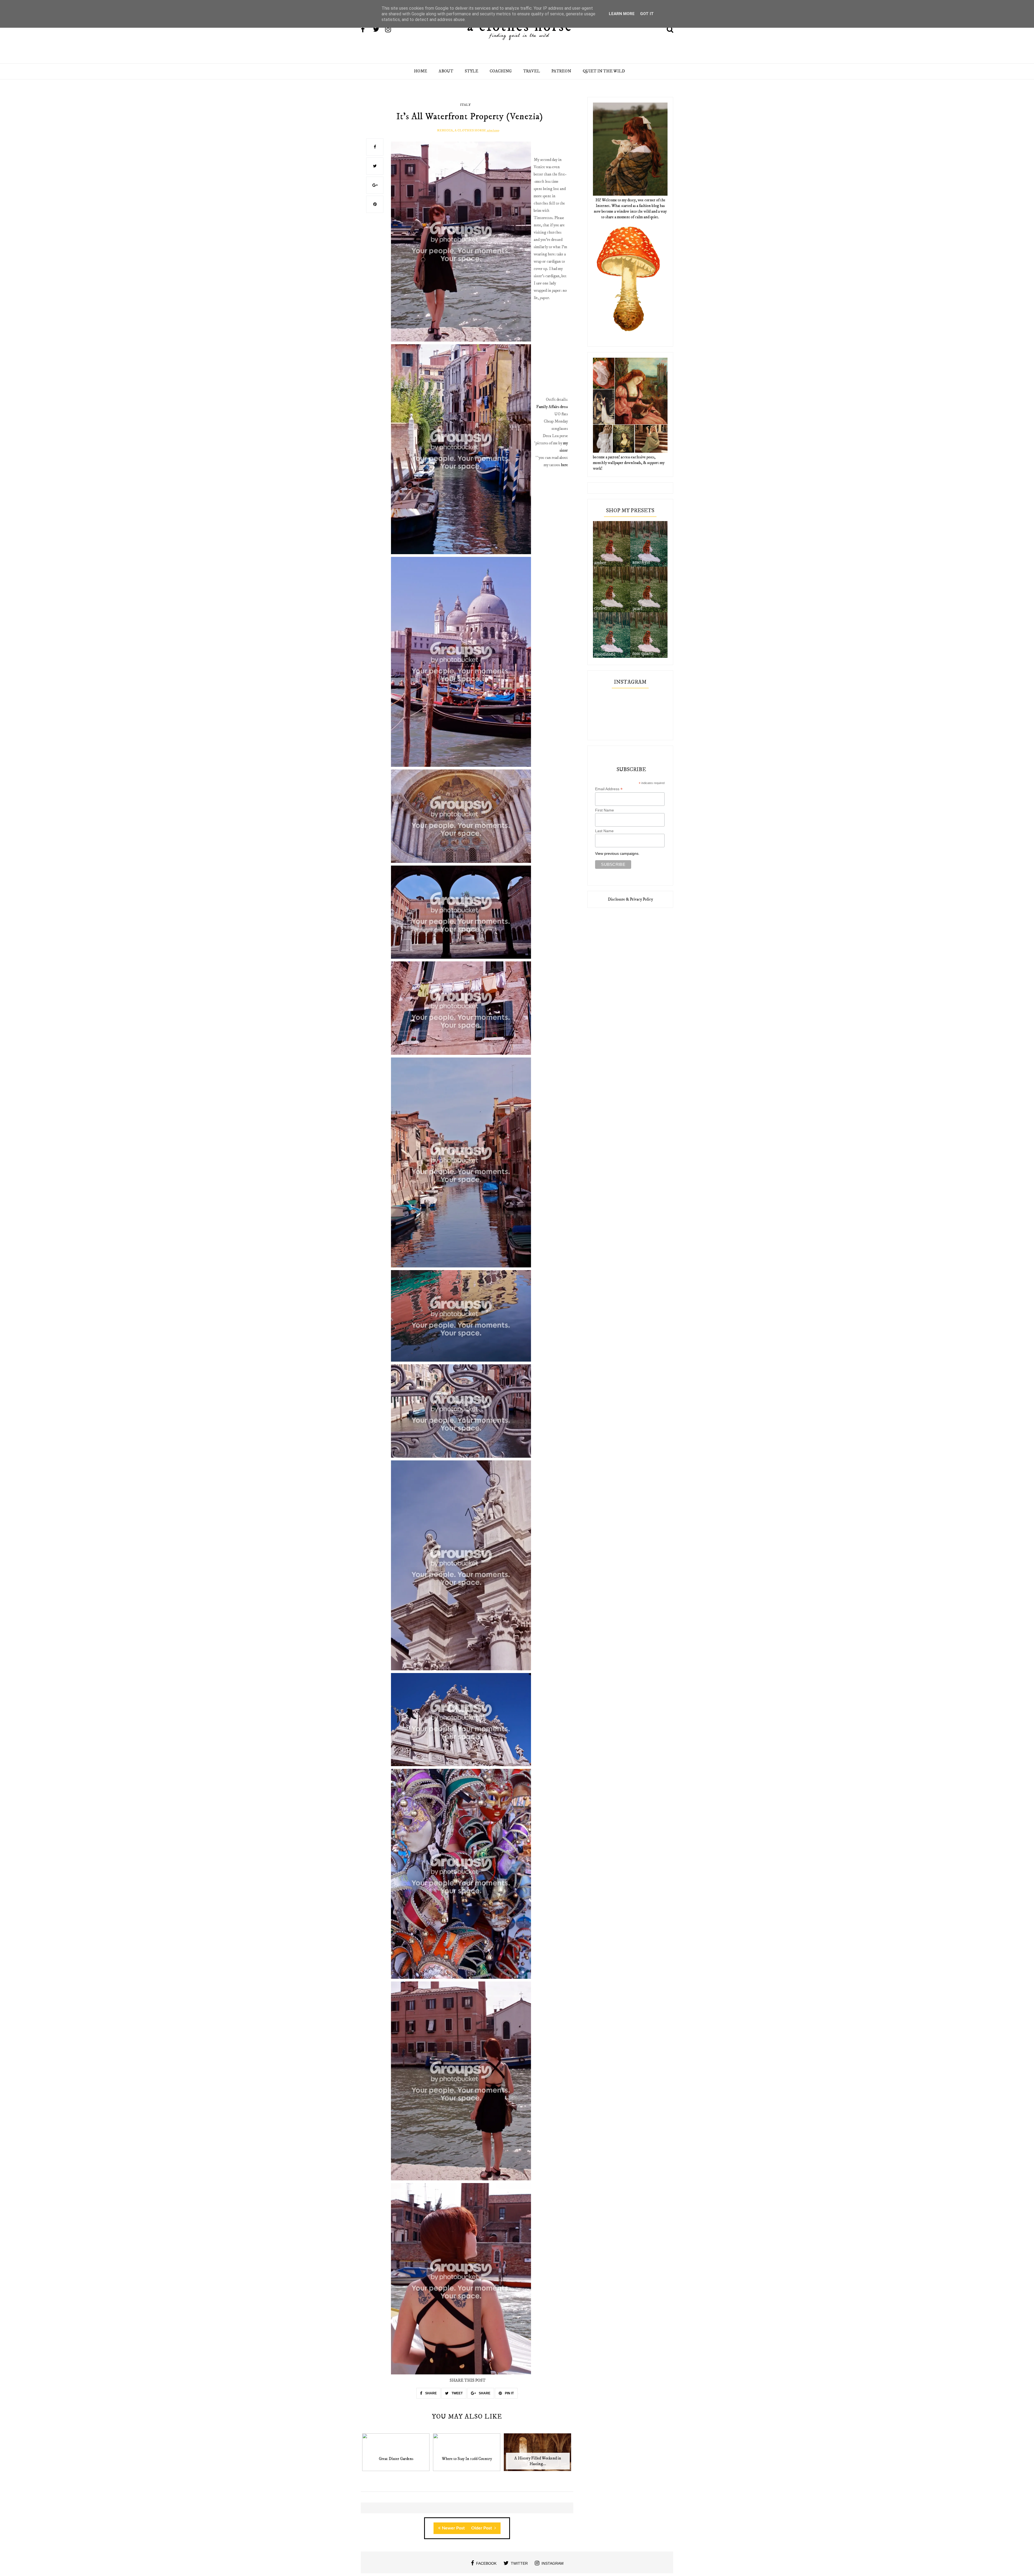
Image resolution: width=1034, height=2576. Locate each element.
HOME (420, 71)
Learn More (622, 14)
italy (465, 105)
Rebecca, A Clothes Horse (462, 130)
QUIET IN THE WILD (604, 71)
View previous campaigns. (617, 853)
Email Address (609, 789)
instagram (553, 2563)
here (564, 465)
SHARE (431, 2393)
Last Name (604, 831)
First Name (605, 810)
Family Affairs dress (552, 407)
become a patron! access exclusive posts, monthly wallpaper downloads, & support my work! (629, 463)
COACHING (501, 71)
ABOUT (446, 71)
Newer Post (453, 2528)
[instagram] (391, 30)
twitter (519, 2563)
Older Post (482, 2528)
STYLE (471, 71)
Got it (647, 14)
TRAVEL (532, 71)
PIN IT (509, 2393)
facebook (486, 2563)
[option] (396, 2455)
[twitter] (379, 30)
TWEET (457, 2393)
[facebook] (366, 30)
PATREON (561, 71)
